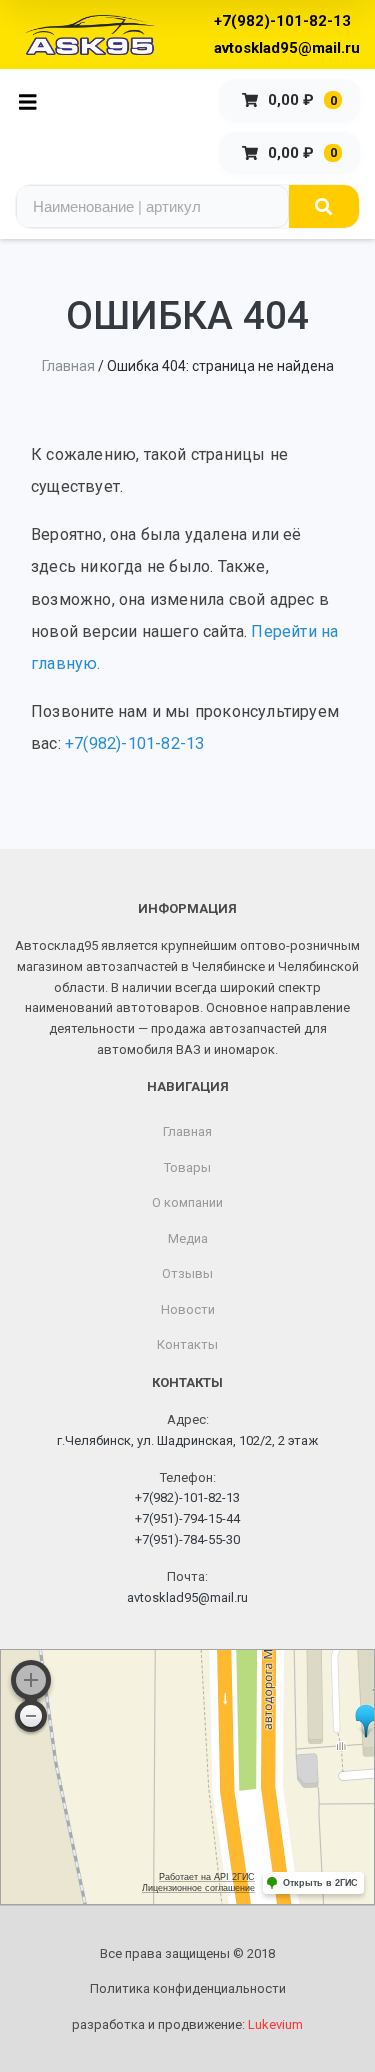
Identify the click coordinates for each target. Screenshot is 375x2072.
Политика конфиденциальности (188, 1988)
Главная (68, 366)
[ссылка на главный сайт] (90, 35)
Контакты (187, 1344)
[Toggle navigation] (33, 100)
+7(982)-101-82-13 (282, 21)
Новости (188, 1309)
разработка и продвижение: (187, 2024)
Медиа (188, 1238)
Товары (187, 1167)
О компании (187, 1202)
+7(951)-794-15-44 (187, 1518)
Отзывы (187, 1273)
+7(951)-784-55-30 (187, 1539)
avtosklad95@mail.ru (287, 48)
